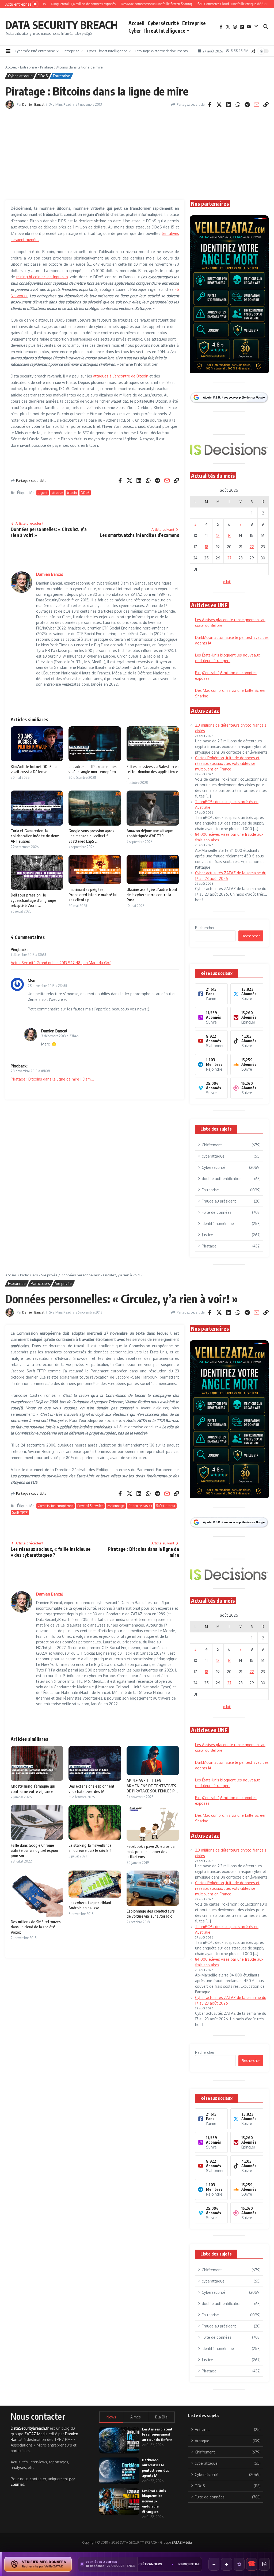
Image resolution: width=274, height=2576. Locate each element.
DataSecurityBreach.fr (30, 2428)
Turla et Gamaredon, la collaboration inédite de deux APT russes (35, 836)
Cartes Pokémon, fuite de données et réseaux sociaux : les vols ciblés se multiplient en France (227, 763)
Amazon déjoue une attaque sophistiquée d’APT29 (150, 833)
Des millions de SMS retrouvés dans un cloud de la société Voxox (36, 1927)
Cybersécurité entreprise (35, 51)
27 (229, 558)
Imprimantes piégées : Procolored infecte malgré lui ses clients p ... (92, 894)
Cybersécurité (163, 23)
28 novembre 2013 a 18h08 (30, 1071)
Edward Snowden (90, 1506)
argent (43, 493)
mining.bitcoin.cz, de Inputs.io (42, 277)
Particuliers (29, 1275)
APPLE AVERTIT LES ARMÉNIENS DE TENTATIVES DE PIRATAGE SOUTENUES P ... (152, 1786)
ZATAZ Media (36, 2434)
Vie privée (49, 1275)
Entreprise (194, 23)
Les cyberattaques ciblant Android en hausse (90, 1905)
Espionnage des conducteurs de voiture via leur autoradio (151, 1914)
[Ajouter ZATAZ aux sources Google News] (264, 2564)
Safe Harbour (166, 1506)
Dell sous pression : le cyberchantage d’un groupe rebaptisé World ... (33, 900)
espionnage (116, 1506)
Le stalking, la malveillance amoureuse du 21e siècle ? (90, 1848)
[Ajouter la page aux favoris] (239, 2564)
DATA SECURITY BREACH (62, 25)
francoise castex (140, 1506)
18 (207, 547)
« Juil (227, 582)
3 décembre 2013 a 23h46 (60, 1036)
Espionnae (17, 1283)
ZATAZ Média (182, 2542)
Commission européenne (56, 1506)
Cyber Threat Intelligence (157, 30)
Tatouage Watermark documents (161, 51)
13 (229, 535)
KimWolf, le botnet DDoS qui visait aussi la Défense (34, 769)
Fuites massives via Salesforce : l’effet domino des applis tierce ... (153, 772)
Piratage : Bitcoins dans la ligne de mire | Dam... (52, 1079)
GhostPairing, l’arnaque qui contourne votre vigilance (33, 1789)
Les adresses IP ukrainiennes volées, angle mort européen (93, 769)
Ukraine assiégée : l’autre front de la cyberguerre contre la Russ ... (152, 894)
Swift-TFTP (20, 1512)
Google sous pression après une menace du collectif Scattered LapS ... (91, 836)
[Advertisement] (137, 154)
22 (252, 547)
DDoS (43, 76)
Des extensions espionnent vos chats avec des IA (92, 1789)
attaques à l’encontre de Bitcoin (121, 376)
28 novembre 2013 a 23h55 (47, 986)
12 (218, 535)
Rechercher (205, 928)
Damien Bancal (33, 104)
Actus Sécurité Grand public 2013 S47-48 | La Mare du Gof (61, 963)
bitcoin (72, 493)
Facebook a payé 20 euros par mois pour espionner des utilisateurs (151, 1851)
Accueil (136, 23)
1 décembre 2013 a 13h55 (28, 955)
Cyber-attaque (20, 76)
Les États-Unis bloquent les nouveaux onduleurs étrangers (154, 2501)
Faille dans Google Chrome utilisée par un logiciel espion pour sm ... (34, 1850)
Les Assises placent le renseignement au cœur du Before (157, 2434)
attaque (57, 493)
